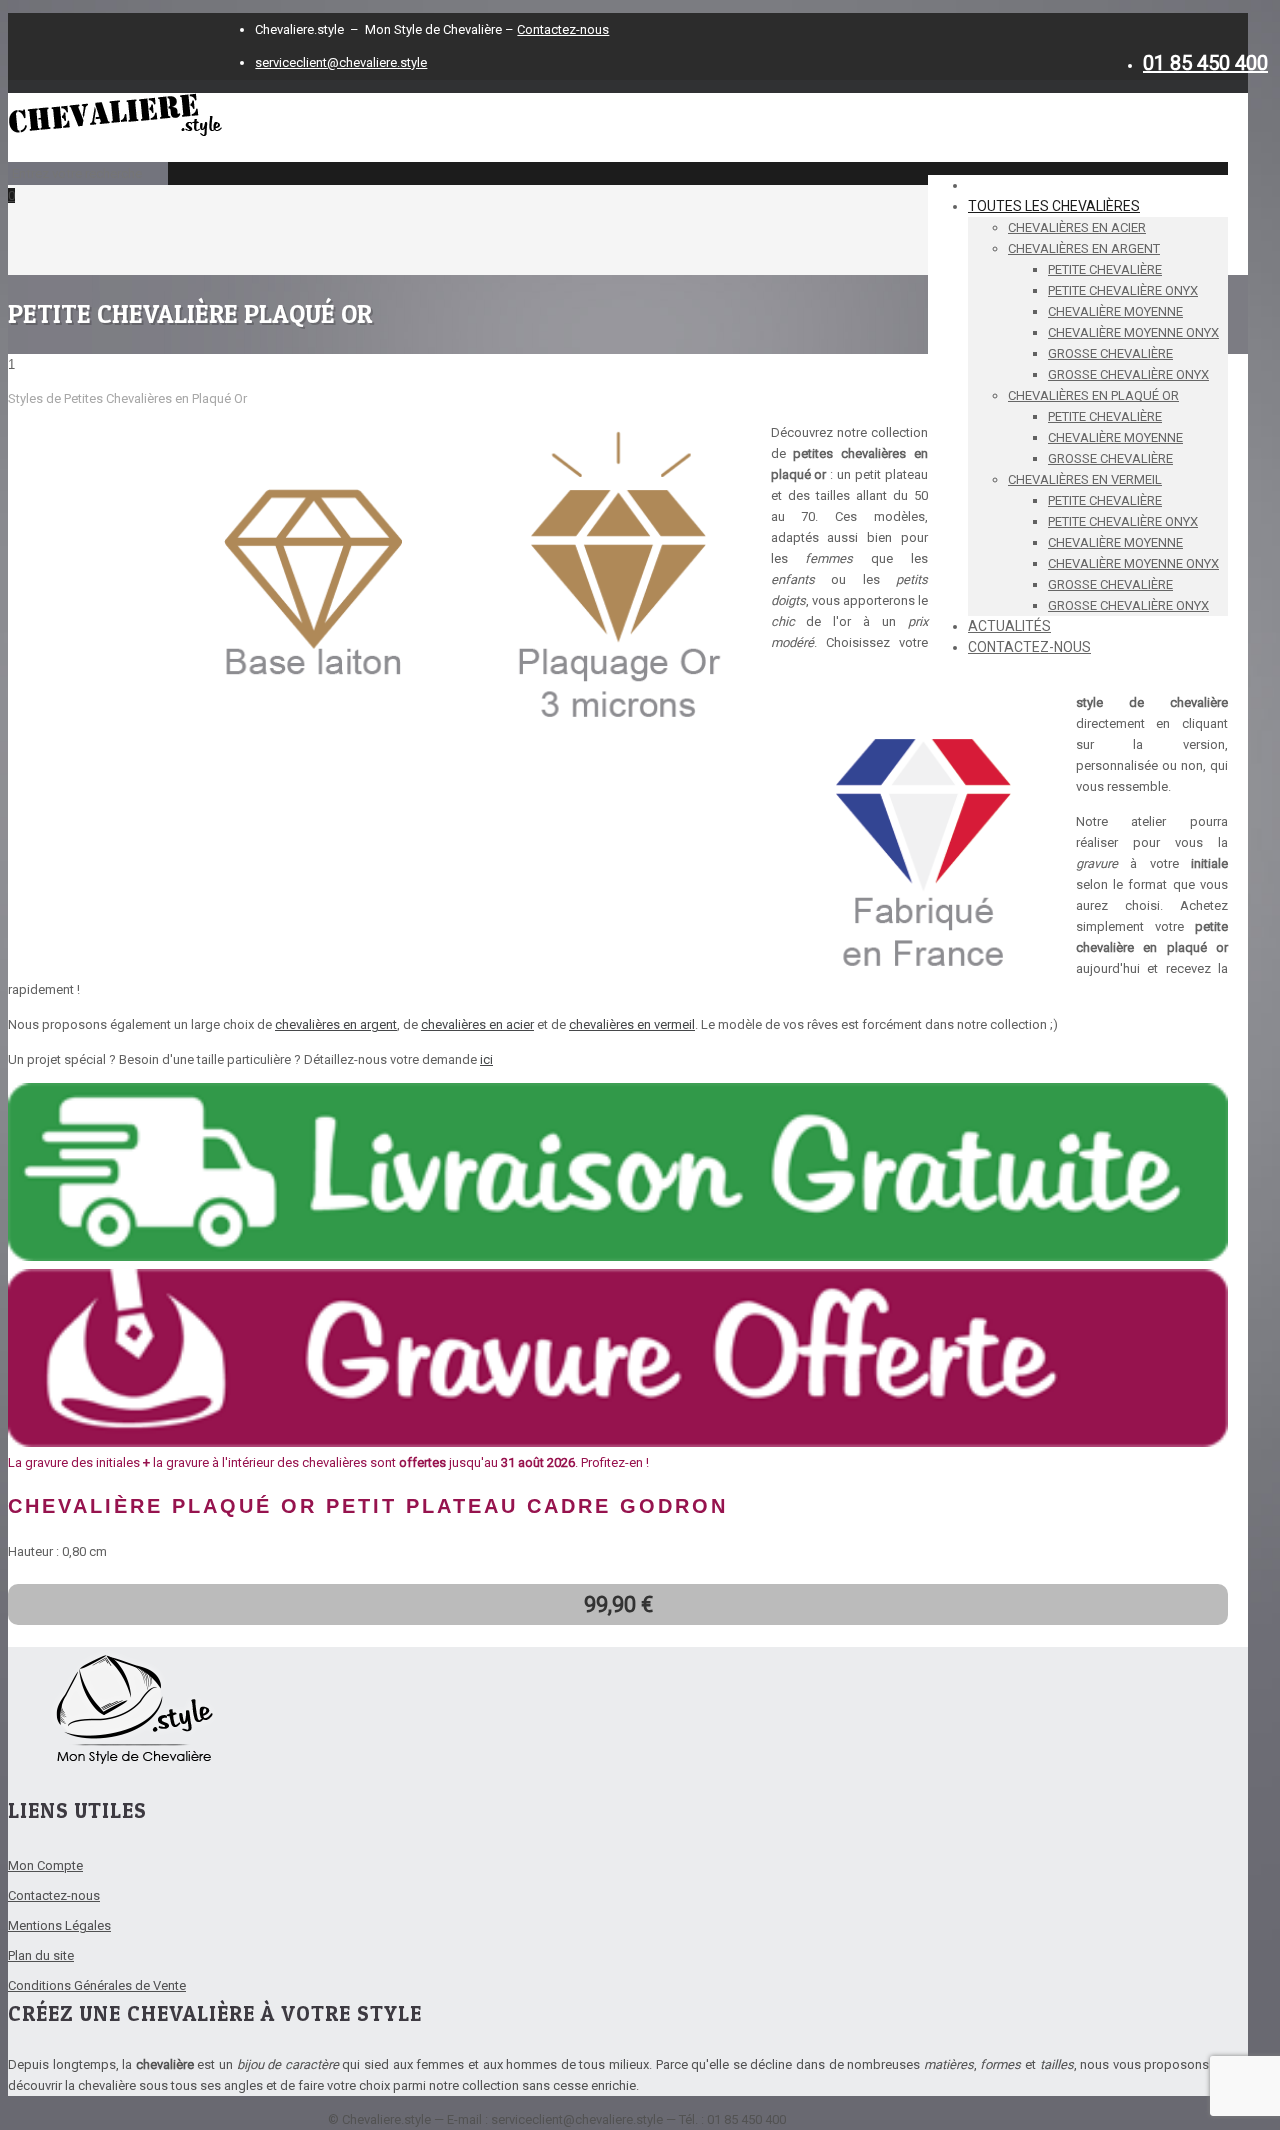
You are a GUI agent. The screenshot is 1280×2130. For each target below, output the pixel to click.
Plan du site (41, 1955)
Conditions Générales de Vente (97, 1985)
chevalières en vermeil (632, 1024)
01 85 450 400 (1205, 63)
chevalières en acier (477, 1024)
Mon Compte (45, 1865)
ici (486, 1059)
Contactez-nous (563, 29)
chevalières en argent (336, 1024)
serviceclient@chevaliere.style (341, 62)
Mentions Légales (59, 1925)
